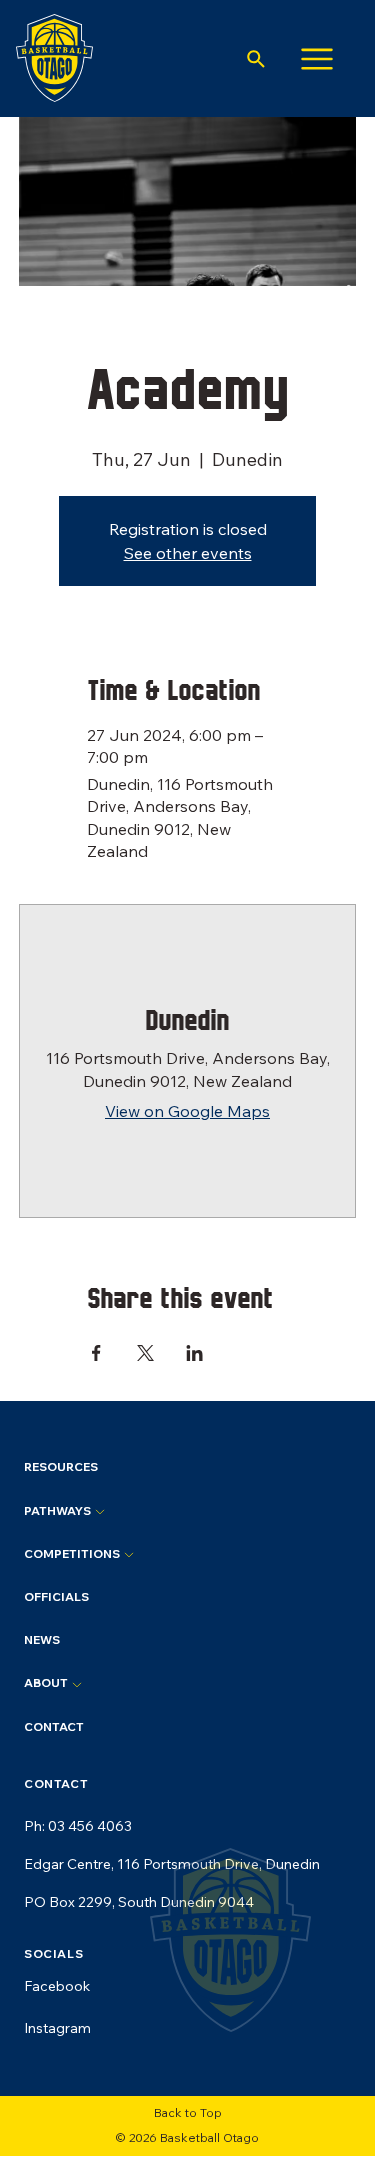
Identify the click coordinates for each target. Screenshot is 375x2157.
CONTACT (54, 1726)
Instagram (57, 2028)
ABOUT (47, 1682)
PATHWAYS (59, 1510)
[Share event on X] (145, 1351)
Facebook (57, 1986)
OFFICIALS (56, 1596)
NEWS (42, 1639)
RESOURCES (61, 1466)
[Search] (256, 59)
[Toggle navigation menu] (316, 58)
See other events (188, 553)
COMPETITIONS (73, 1553)
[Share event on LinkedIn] (194, 1351)
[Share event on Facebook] (96, 1351)
